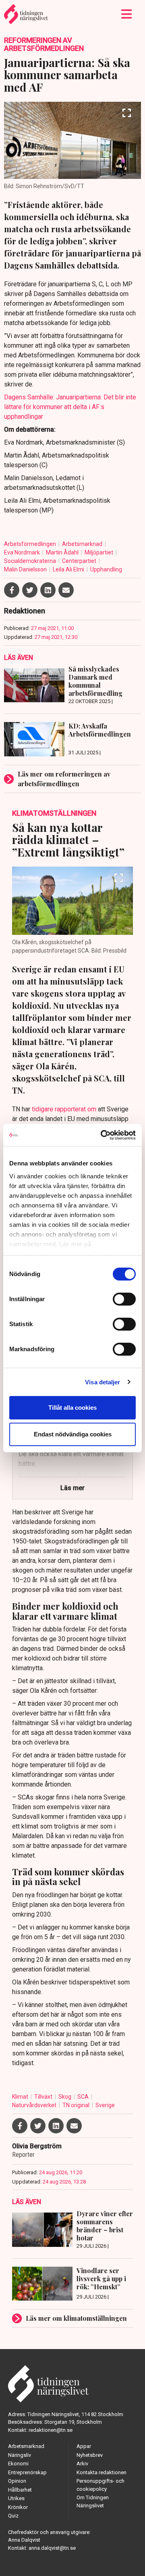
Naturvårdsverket (35, 2105)
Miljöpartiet (99, 552)
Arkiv (82, 2464)
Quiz (13, 2516)
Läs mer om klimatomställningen (76, 2318)
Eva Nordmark (23, 552)
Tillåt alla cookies (72, 1408)
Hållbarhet (20, 2490)
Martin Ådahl (63, 552)
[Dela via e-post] (66, 590)
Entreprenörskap (27, 2472)
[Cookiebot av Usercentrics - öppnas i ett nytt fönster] (102, 1135)
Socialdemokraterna (31, 561)
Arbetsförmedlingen (31, 544)
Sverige (105, 2105)
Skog (65, 2097)
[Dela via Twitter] (30, 590)
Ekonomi (18, 2464)
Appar (84, 2446)
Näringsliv (20, 2455)
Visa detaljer (103, 1382)
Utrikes (16, 2498)
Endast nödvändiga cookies (73, 1434)
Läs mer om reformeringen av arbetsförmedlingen (64, 779)
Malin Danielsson (26, 569)
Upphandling (106, 569)
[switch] (124, 1299)
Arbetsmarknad (83, 544)
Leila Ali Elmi (69, 569)
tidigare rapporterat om (64, 1109)
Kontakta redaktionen (101, 2472)
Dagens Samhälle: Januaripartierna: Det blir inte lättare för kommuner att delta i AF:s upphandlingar (70, 407)
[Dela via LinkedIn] (48, 590)
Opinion (17, 2481)
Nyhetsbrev (90, 2455)
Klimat (21, 2097)
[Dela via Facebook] (12, 590)
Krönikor (18, 2507)
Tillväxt (44, 2097)
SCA (84, 2097)
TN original (77, 2105)
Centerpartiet (80, 561)
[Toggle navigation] (127, 14)
